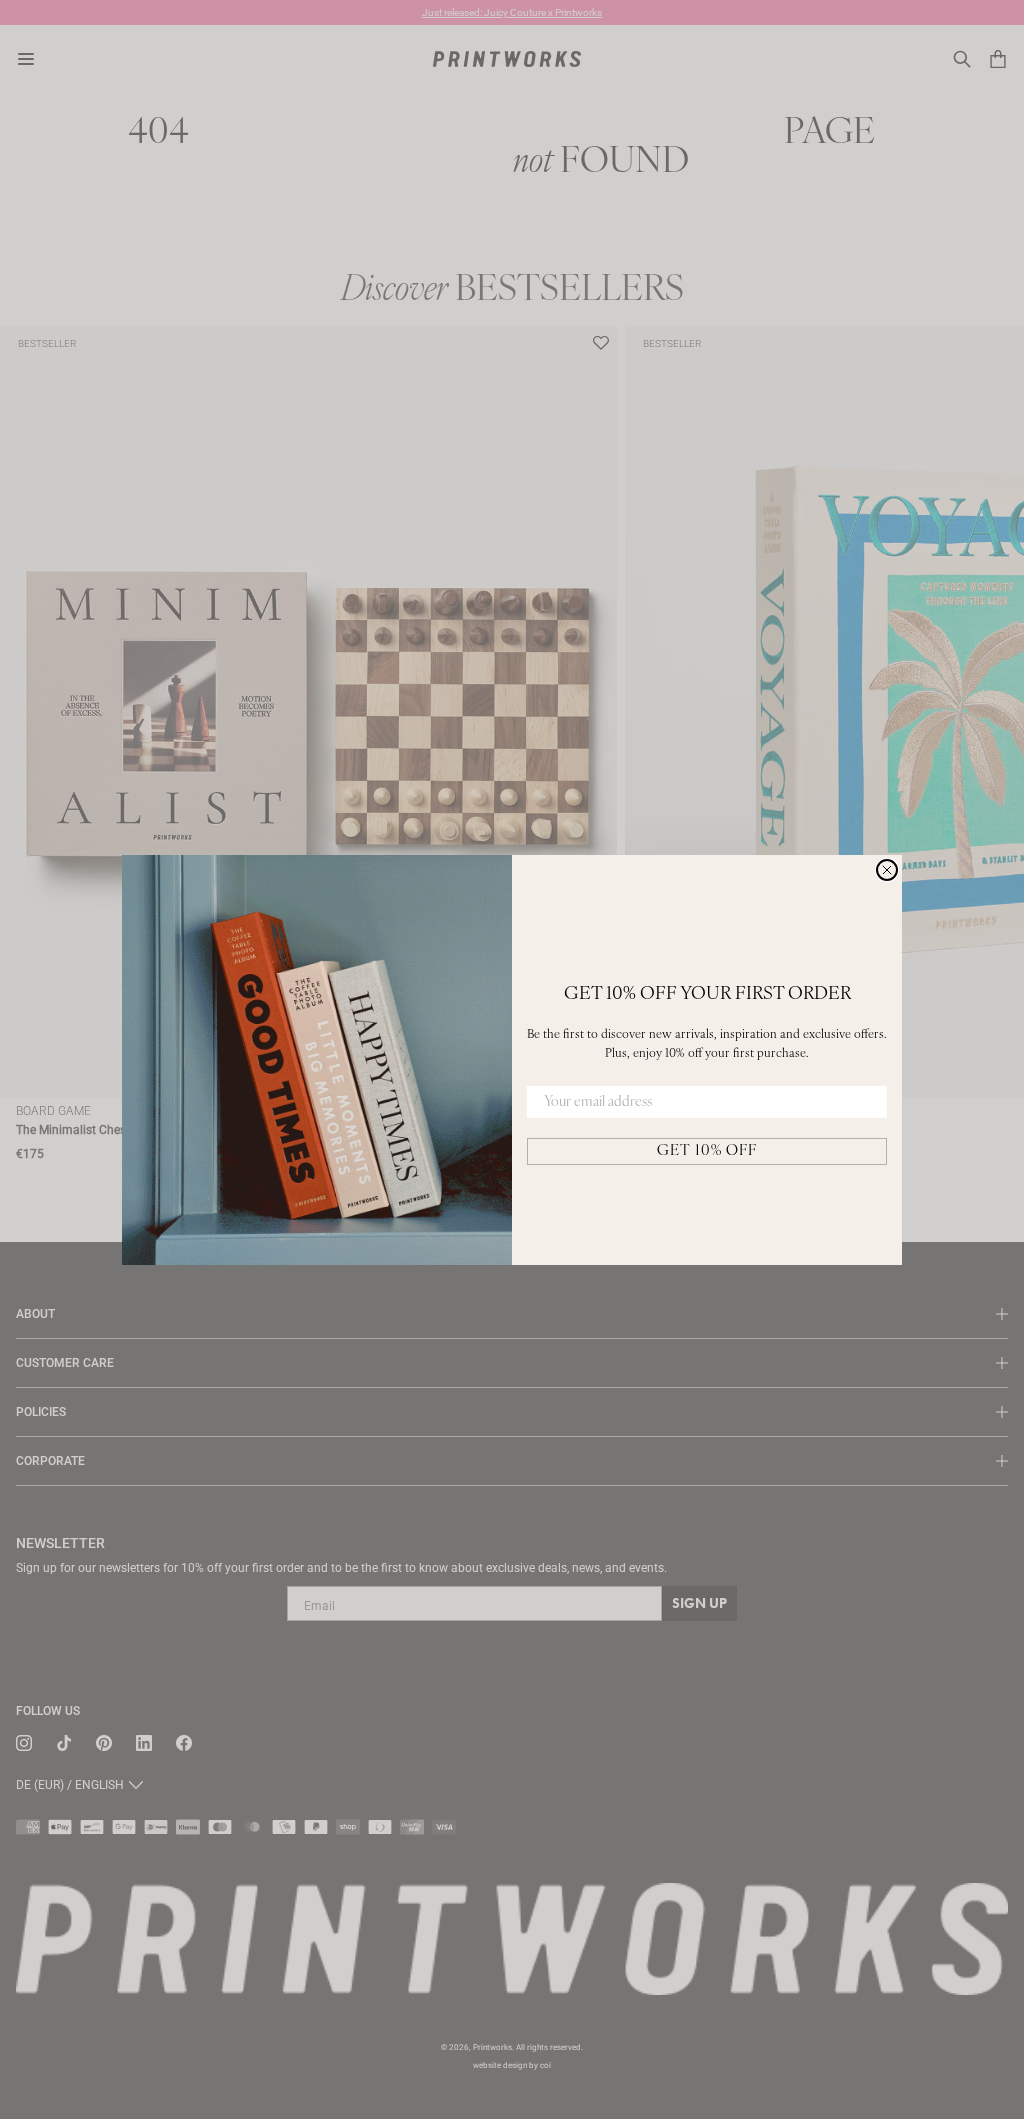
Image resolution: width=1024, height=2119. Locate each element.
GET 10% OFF (707, 1151)
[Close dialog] (887, 870)
